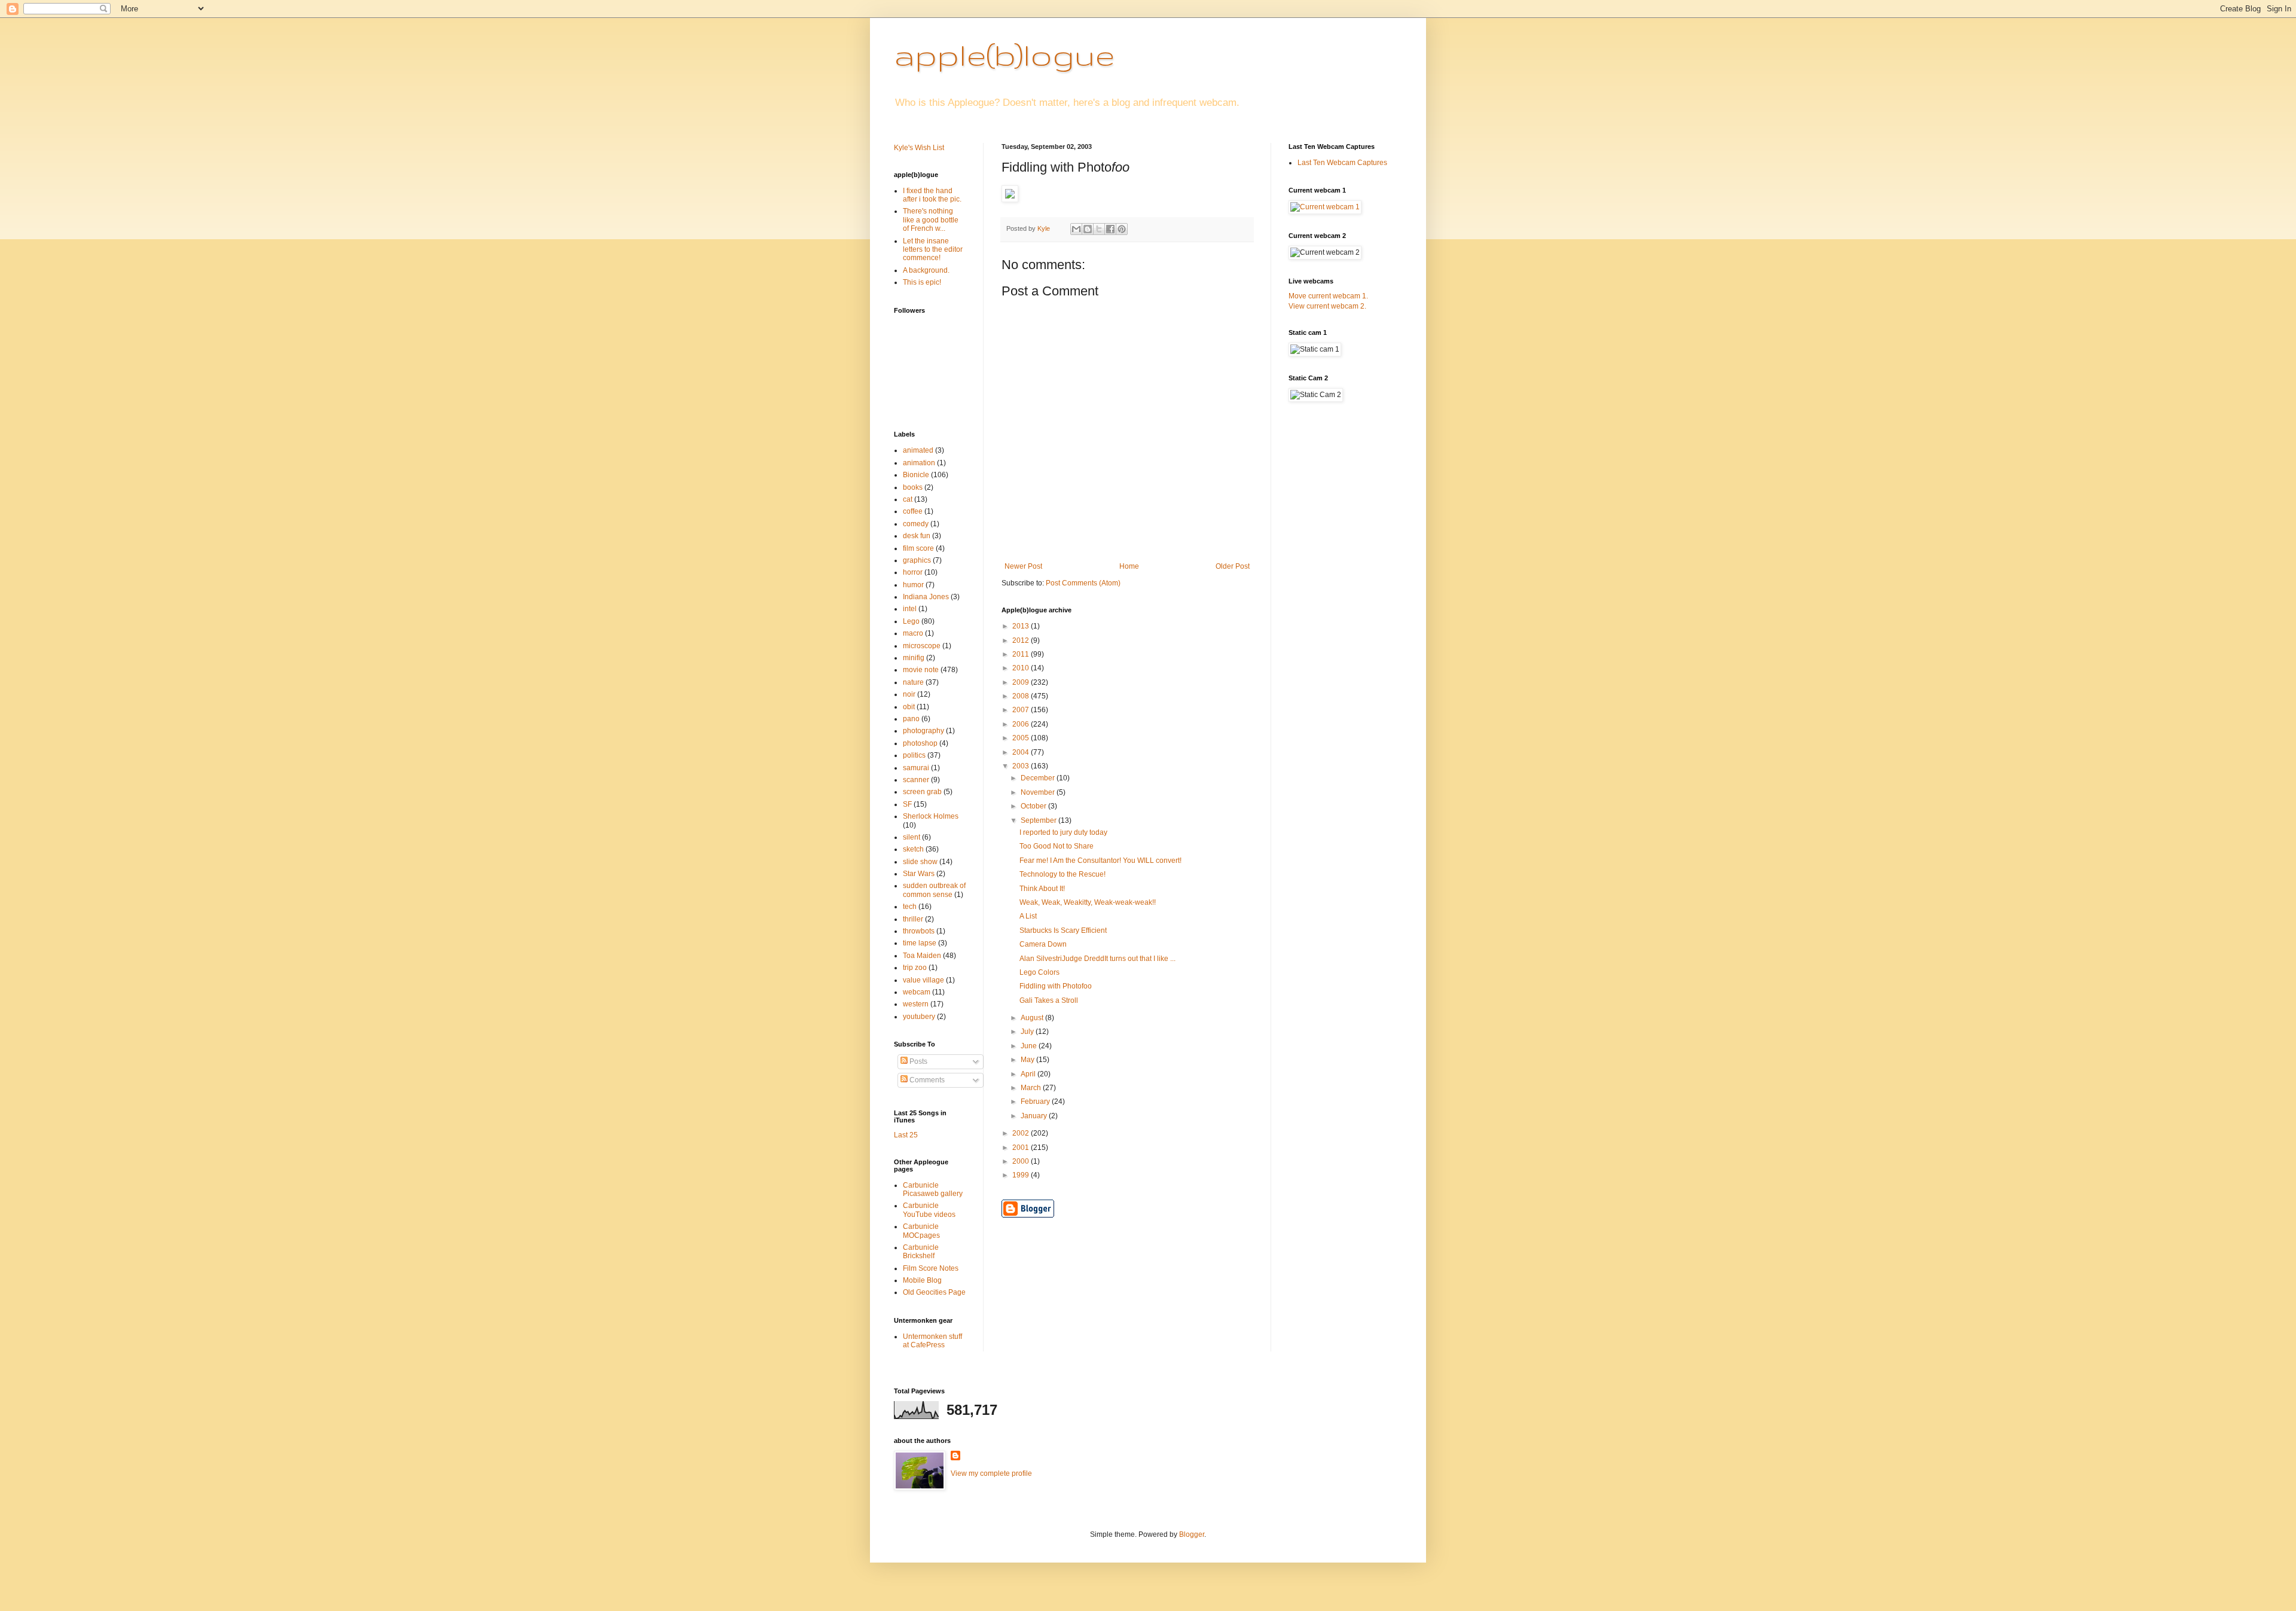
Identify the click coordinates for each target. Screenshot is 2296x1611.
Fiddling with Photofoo (1056, 986)
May (1028, 1060)
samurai (916, 768)
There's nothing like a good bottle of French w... (931, 220)
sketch (913, 849)
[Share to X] (1099, 229)
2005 (1022, 738)
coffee (913, 511)
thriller (913, 919)
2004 (1022, 752)
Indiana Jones (926, 597)
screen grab (922, 792)
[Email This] (1076, 229)
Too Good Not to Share (1057, 846)
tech (910, 907)
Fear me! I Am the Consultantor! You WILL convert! (1100, 861)
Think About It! (1042, 889)
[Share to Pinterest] (1122, 229)
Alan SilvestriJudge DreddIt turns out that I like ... (1097, 959)
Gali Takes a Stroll (1049, 1000)
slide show (920, 862)
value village (923, 980)
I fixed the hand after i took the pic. (932, 195)
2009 (1022, 682)
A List (1028, 916)
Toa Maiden (922, 956)
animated (918, 450)
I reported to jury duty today (1063, 832)
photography (923, 731)
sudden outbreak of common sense (934, 890)
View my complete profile (991, 1473)
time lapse (920, 943)
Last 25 (906, 1135)
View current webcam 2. (1327, 306)
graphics (917, 560)
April (1029, 1074)
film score (918, 548)
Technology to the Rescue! (1062, 874)
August (1033, 1018)
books (913, 487)
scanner (916, 780)
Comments (926, 1080)
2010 (1022, 668)
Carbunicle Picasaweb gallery (933, 1189)
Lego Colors (1039, 972)
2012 (1022, 640)
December (1039, 778)
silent (912, 837)
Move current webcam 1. (1328, 296)
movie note (921, 670)
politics (914, 755)
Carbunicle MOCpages (921, 1231)
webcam (917, 992)
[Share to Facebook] (1110, 229)
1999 (1022, 1175)
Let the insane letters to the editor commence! (933, 250)
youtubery (919, 1017)
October (1034, 806)
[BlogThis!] (1088, 229)
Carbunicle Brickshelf (921, 1252)
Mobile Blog (922, 1280)
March (1032, 1088)
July (1028, 1032)
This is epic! (922, 282)
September (1039, 820)
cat (908, 499)
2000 (1022, 1161)
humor (913, 585)
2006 (1022, 724)
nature (913, 682)
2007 (1022, 710)
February (1036, 1102)
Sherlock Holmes (931, 816)
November (1039, 792)
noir (909, 694)
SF (907, 804)
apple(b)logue (1004, 54)
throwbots (919, 931)
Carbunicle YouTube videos (929, 1210)
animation (919, 463)
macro (913, 633)
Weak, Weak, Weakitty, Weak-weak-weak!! (1088, 902)
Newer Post (1023, 566)
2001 (1022, 1148)
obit (909, 707)
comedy (916, 524)
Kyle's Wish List (919, 148)
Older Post (1233, 566)
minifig (914, 658)
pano (911, 719)
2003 (1022, 766)
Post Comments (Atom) (1083, 583)
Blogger (1192, 1534)
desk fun (917, 536)
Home (1129, 566)
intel (910, 609)
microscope (922, 646)
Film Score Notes (931, 1268)
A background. (926, 270)
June (1030, 1046)
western (916, 1004)
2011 (1022, 654)
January (1035, 1116)
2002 (1022, 1133)
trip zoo (915, 968)
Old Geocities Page (934, 1292)
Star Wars (919, 874)
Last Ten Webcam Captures (1342, 163)
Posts (918, 1061)
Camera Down (1043, 944)
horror (913, 572)
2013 (1022, 626)
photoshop (920, 743)
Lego (911, 621)
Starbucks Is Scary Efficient (1063, 930)
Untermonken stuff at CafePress (932, 1341)
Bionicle (916, 475)
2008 (1022, 696)
